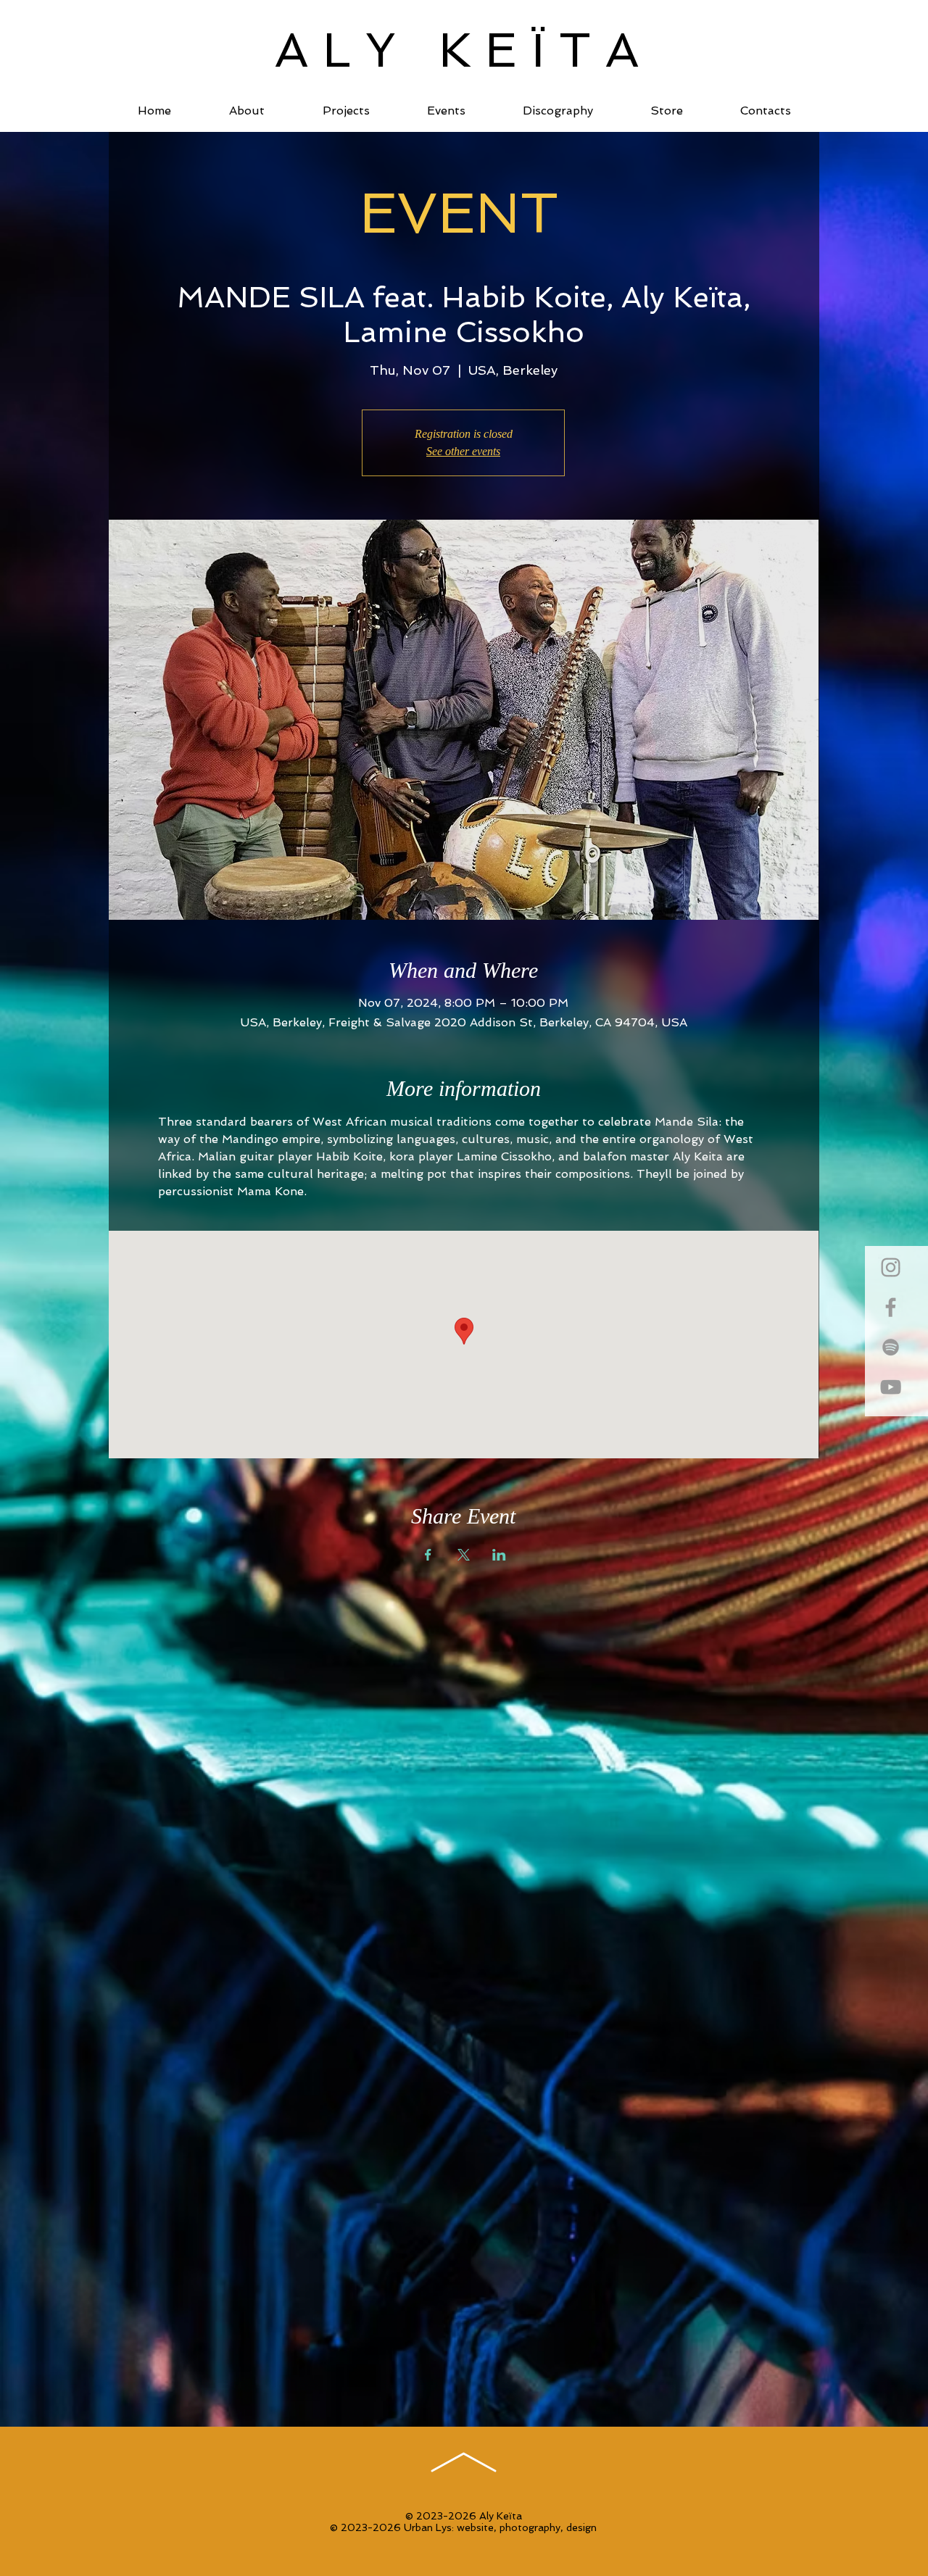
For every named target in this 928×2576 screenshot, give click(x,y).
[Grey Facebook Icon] (891, 1307)
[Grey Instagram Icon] (891, 1267)
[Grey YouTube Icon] (891, 1387)
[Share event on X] (464, 1555)
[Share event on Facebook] (428, 1555)
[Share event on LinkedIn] (499, 1555)
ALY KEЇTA (464, 50)
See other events (463, 451)
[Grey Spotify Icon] (891, 1347)
